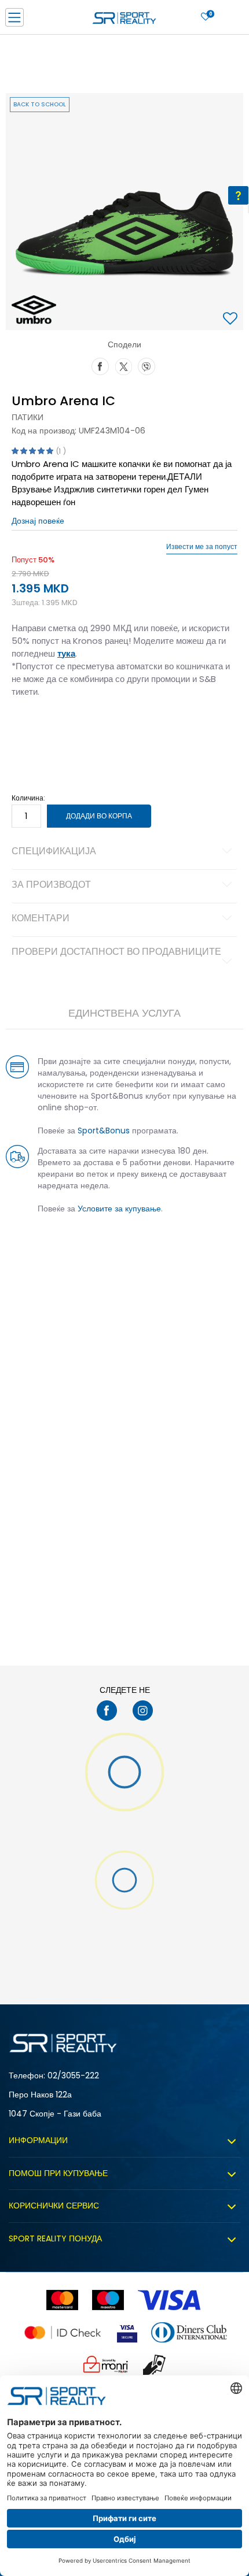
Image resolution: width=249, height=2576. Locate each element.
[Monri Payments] (106, 2365)
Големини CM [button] (125, 728)
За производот (51, 885)
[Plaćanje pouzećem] (155, 2365)
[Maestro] (108, 2300)
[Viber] (147, 365)
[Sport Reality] (124, 21)
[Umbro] (34, 310)
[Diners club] (189, 2332)
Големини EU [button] (33, 728)
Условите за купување (119, 1209)
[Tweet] (123, 365)
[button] (232, 319)
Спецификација (54, 852)
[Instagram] (143, 1710)
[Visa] (170, 2300)
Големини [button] (78, 728)
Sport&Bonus (104, 1131)
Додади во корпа (99, 816)
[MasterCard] (62, 2300)
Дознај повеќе (38, 521)
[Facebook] (100, 365)
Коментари (41, 919)
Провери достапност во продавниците (116, 952)
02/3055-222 (73, 2075)
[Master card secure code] (63, 2332)
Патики (28, 417)
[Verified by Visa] (127, 2332)
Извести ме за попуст (202, 547)
